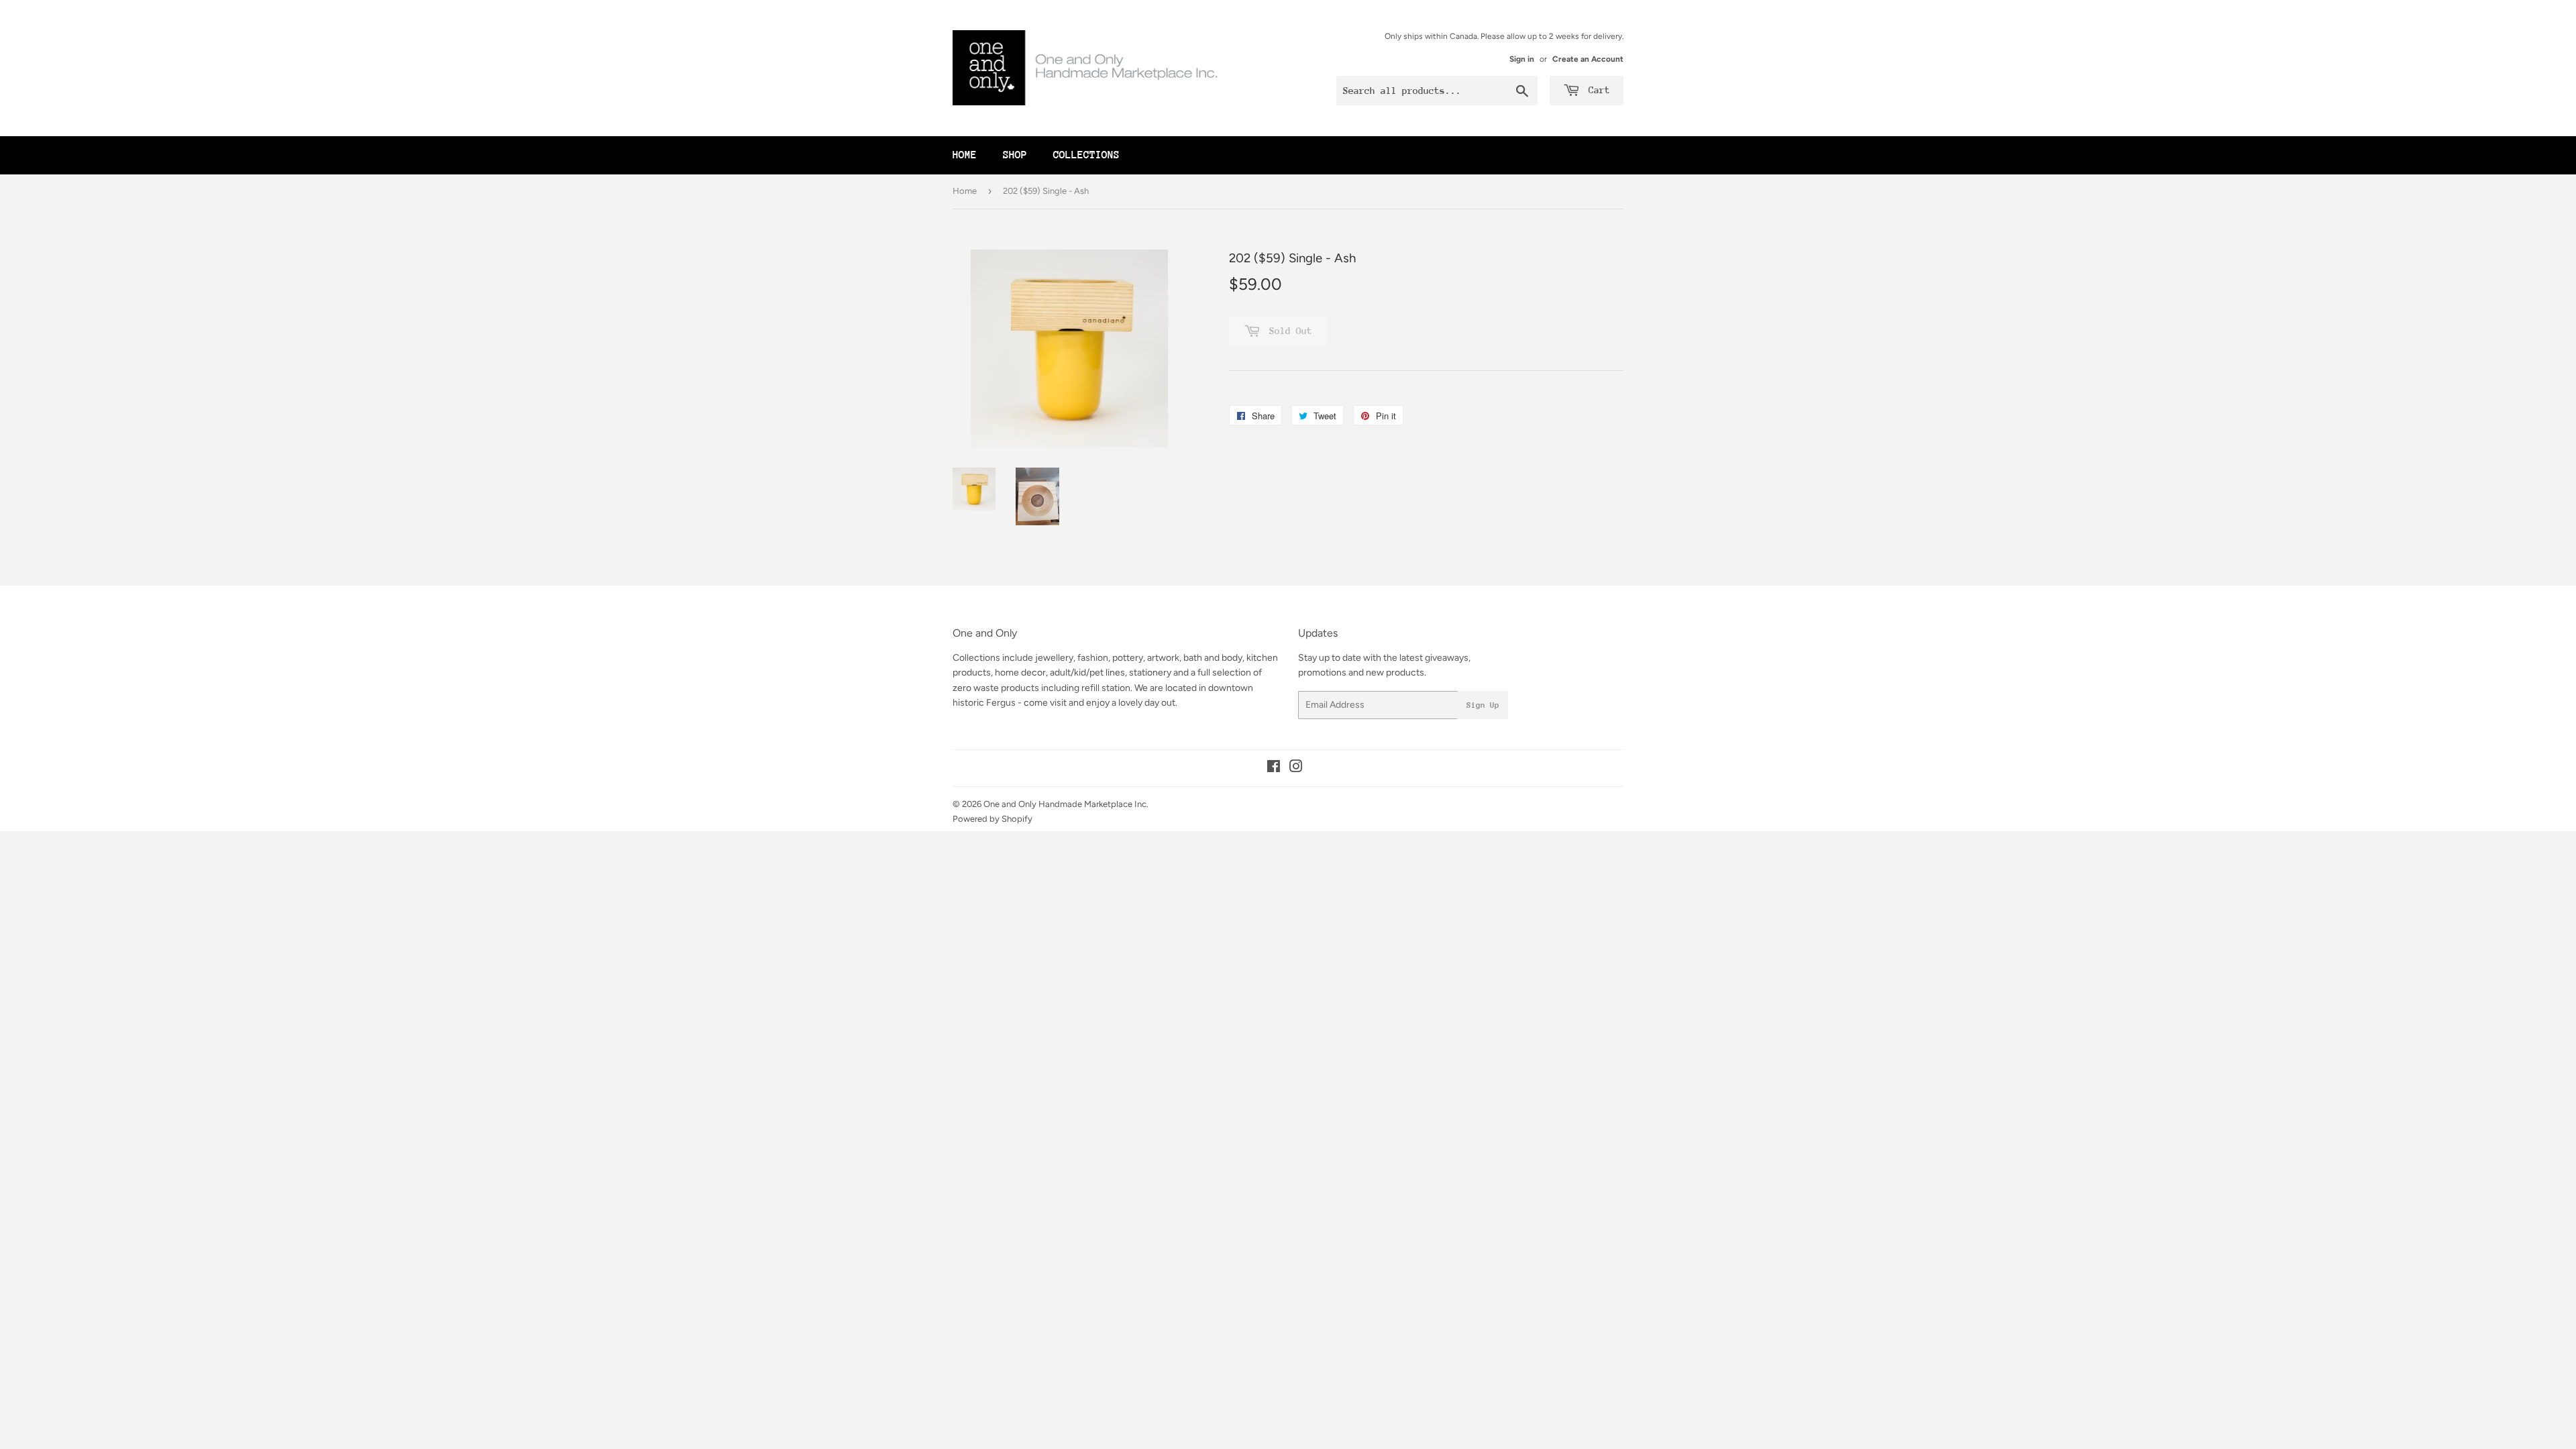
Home (965, 155)
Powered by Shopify (992, 819)
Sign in (1522, 59)
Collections (1086, 155)
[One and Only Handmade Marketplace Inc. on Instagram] (1296, 768)
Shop (1015, 155)
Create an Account (1588, 59)
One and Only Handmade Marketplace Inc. (1066, 804)
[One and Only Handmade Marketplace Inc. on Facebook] (1274, 768)
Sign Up (1483, 705)
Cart (1597, 90)
